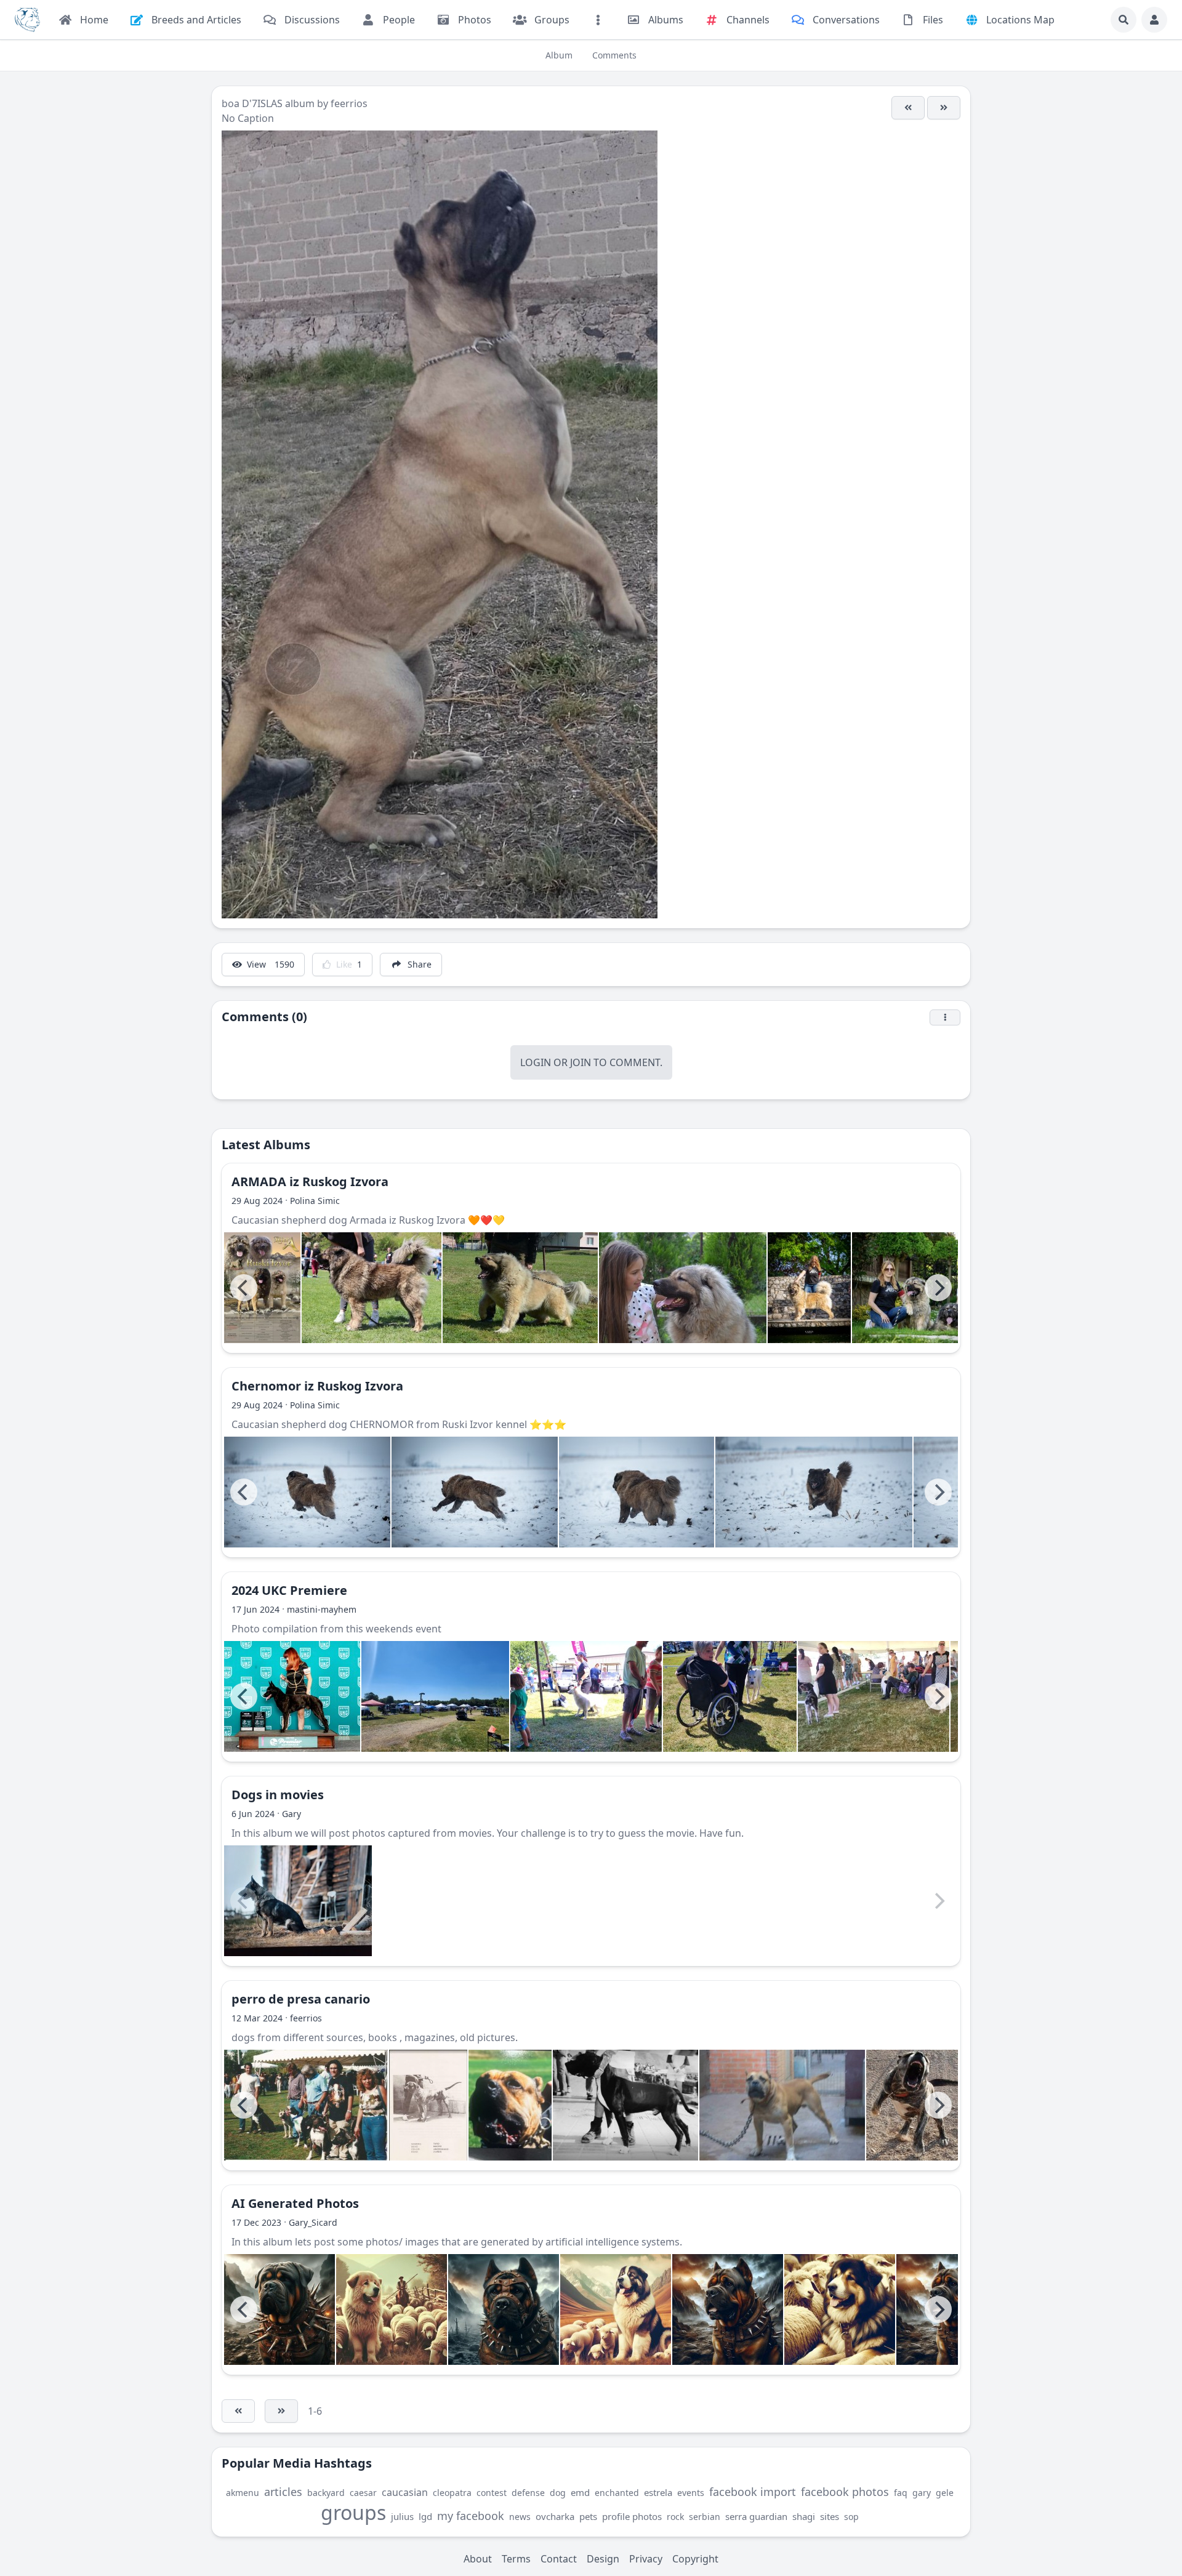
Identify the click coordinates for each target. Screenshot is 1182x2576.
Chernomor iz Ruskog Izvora (317, 1386)
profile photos (632, 2516)
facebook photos (845, 2492)
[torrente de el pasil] (923, 2105)
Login (536, 1062)
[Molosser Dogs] (27, 20)
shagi (804, 2516)
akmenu (243, 2493)
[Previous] (244, 1288)
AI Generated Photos (295, 2203)
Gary (291, 1814)
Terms (516, 2559)
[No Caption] (908, 108)
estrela (658, 2492)
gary (922, 2493)
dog (558, 2493)
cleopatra (452, 2493)
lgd (425, 2516)
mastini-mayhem (322, 1609)
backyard (326, 2493)
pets (588, 2516)
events (691, 2493)
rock (675, 2517)
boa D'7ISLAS (253, 103)
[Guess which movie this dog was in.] (298, 1901)
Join (581, 1062)
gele (945, 2493)
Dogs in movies (278, 1795)
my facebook (471, 2516)
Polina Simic (315, 1201)
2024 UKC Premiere (289, 1590)
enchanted (617, 2493)
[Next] (938, 1288)
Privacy (646, 2559)
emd (580, 2492)
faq (901, 2493)
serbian (705, 2517)
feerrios (349, 103)
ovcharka (555, 2516)
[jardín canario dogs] (306, 2105)
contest (492, 2493)
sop (851, 2517)
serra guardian (756, 2516)
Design (603, 2559)
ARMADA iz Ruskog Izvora (310, 1182)
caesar (363, 2493)
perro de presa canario (301, 1999)
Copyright (695, 2559)
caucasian (405, 2492)
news (520, 2517)
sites (830, 2516)
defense (528, 2493)
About (478, 2559)
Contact (559, 2559)
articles (283, 2492)
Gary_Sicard (313, 2222)
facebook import (753, 2492)
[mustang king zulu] (782, 2105)
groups (353, 2512)
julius (402, 2516)
